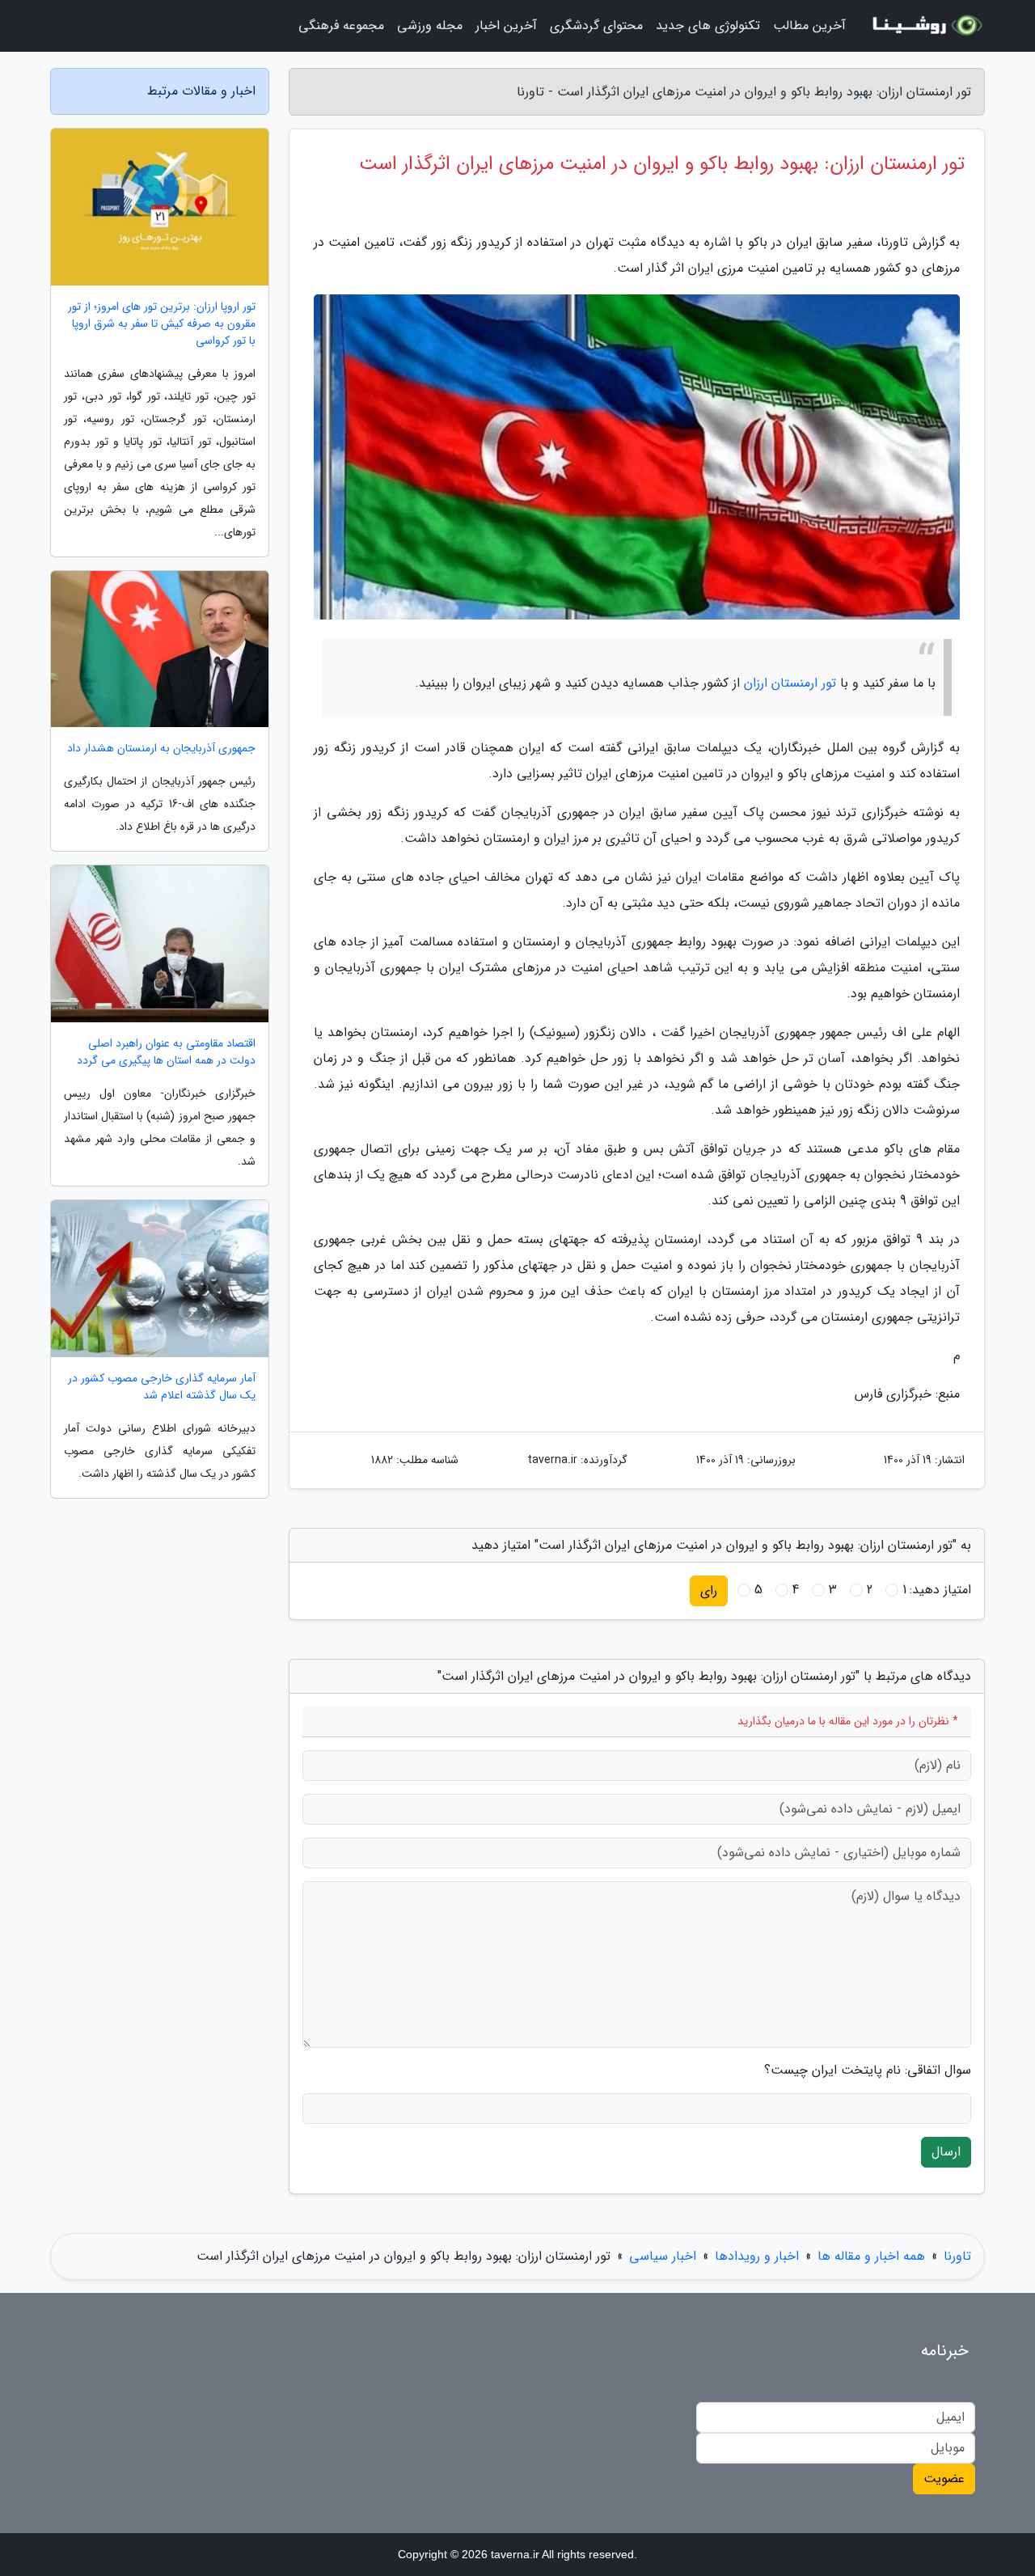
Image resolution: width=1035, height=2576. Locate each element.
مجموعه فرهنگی (341, 25)
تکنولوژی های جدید (708, 25)
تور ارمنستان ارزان (790, 683)
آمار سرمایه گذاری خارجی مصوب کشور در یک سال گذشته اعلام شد (162, 1387)
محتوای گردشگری (596, 25)
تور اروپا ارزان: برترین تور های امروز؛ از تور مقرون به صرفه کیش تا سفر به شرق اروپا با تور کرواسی (162, 324)
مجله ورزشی (430, 25)
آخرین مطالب (809, 25)
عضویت (944, 2479)
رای (709, 1590)
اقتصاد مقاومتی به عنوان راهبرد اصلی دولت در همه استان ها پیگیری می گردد (166, 1052)
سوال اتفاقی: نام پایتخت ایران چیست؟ (868, 2071)
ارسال (946, 2152)
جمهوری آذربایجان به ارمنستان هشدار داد (161, 749)
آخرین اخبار (506, 25)
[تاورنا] (925, 26)
